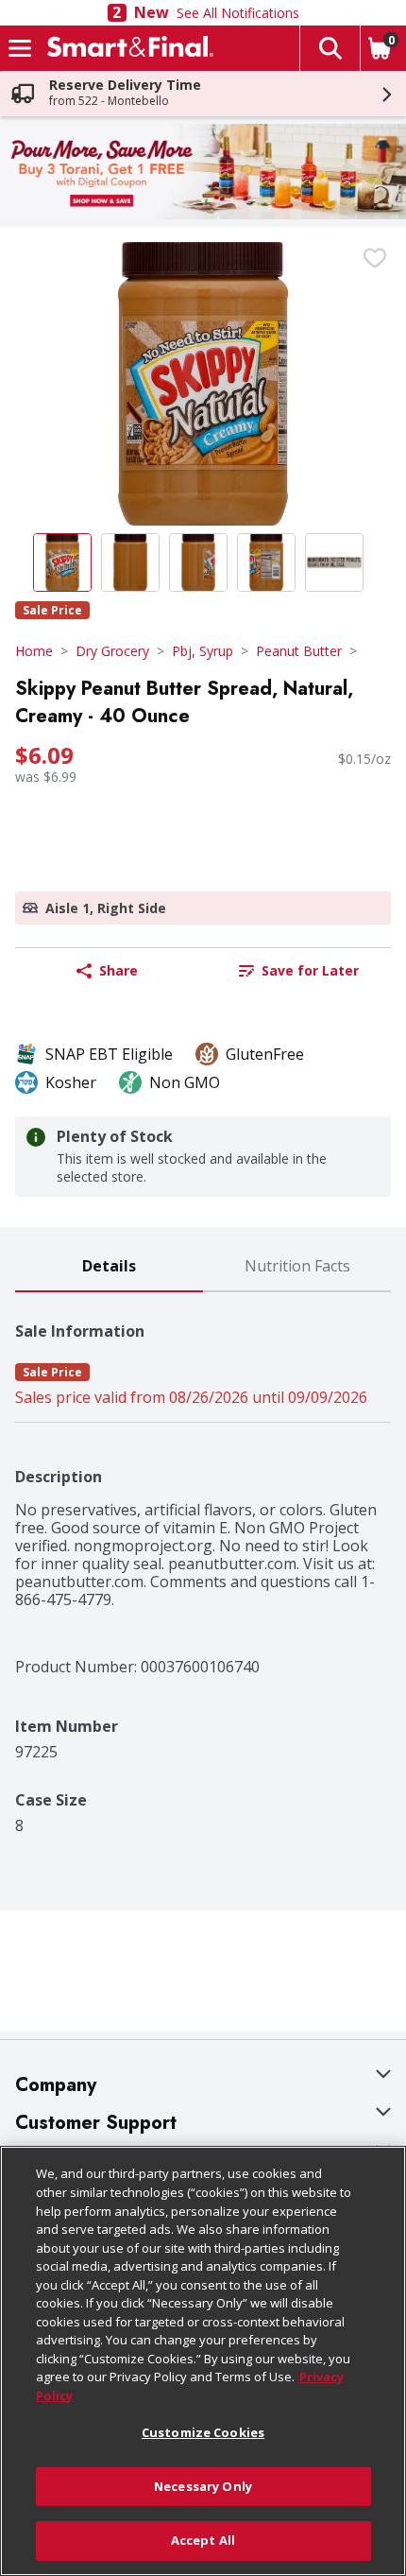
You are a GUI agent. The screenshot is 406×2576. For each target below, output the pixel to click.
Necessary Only (203, 2486)
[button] (330, 48)
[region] (203, 2361)
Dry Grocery (112, 651)
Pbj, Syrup (203, 651)
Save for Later (310, 970)
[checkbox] (375, 258)
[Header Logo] (127, 48)
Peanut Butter (299, 651)
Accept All (203, 2540)
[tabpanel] (203, 1564)
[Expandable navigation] (20, 48)
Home (34, 651)
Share (118, 970)
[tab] (109, 1267)
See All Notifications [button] (238, 13)
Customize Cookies (203, 2432)
